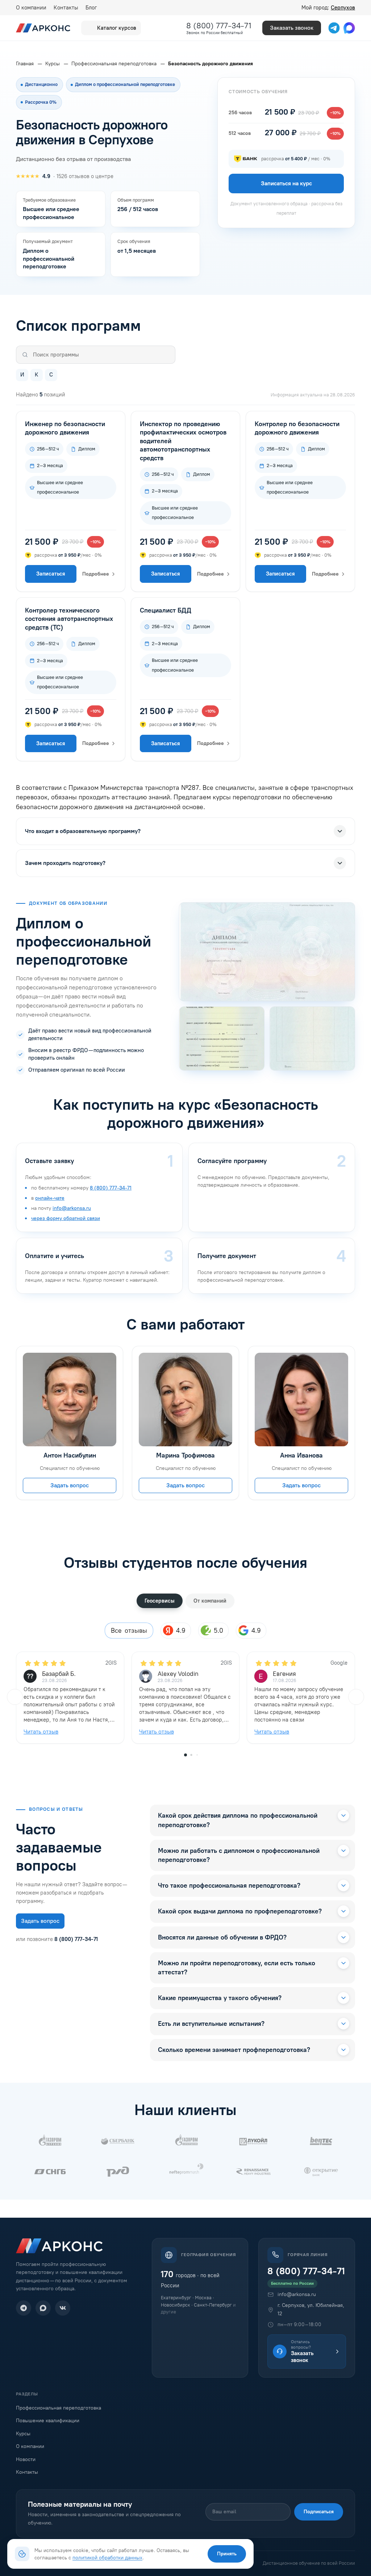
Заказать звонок (292, 28)
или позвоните (57, 1939)
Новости (26, 2459)
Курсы (23, 2434)
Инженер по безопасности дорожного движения (65, 428)
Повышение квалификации (48, 2421)
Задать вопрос (70, 1485)
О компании (31, 8)
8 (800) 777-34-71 (219, 26)
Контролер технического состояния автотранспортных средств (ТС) (69, 619)
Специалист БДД (166, 610)
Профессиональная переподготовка (59, 2408)
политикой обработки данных (107, 2558)
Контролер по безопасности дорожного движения (297, 428)
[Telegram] (24, 2308)
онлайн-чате (50, 1198)
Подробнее (96, 574)
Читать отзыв (41, 1732)
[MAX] (43, 2308)
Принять (227, 2554)
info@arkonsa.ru (72, 1208)
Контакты (66, 8)
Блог (91, 8)
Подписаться (319, 2512)
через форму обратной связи (66, 1218)
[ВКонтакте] (63, 2308)
